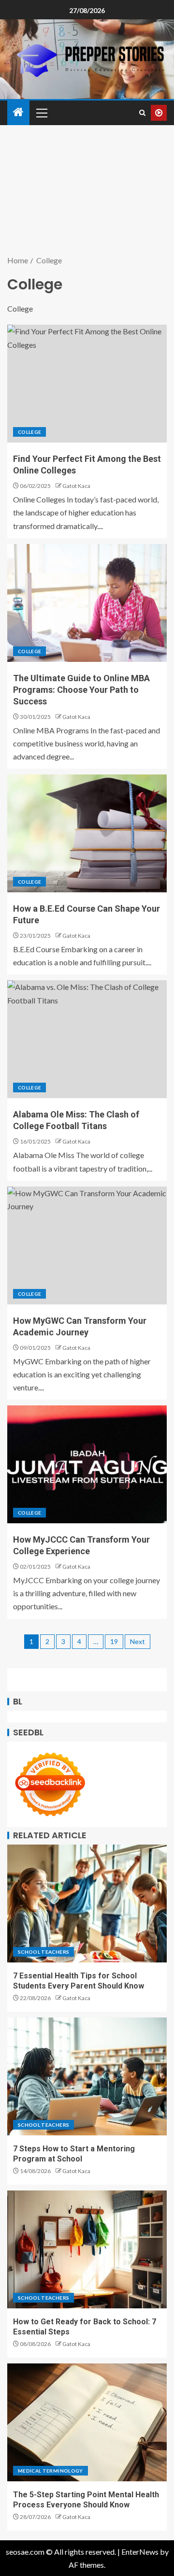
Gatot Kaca (76, 486)
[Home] (18, 112)
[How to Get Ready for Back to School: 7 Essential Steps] (87, 2249)
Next (138, 1641)
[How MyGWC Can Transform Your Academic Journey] (87, 1245)
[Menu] (41, 113)
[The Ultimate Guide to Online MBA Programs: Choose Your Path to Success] (87, 603)
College (29, 432)
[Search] (142, 113)
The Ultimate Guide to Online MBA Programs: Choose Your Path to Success (81, 690)
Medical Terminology (51, 2471)
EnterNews (140, 2552)
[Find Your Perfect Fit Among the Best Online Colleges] (87, 384)
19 (114, 1641)
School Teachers (43, 1952)
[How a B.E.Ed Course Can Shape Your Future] (87, 833)
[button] (41, 113)
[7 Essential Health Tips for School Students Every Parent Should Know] (87, 1903)
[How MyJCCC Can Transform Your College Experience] (87, 1464)
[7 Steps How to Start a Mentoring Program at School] (87, 2076)
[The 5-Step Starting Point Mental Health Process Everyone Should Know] (87, 2422)
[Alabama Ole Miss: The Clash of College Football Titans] (87, 1039)
